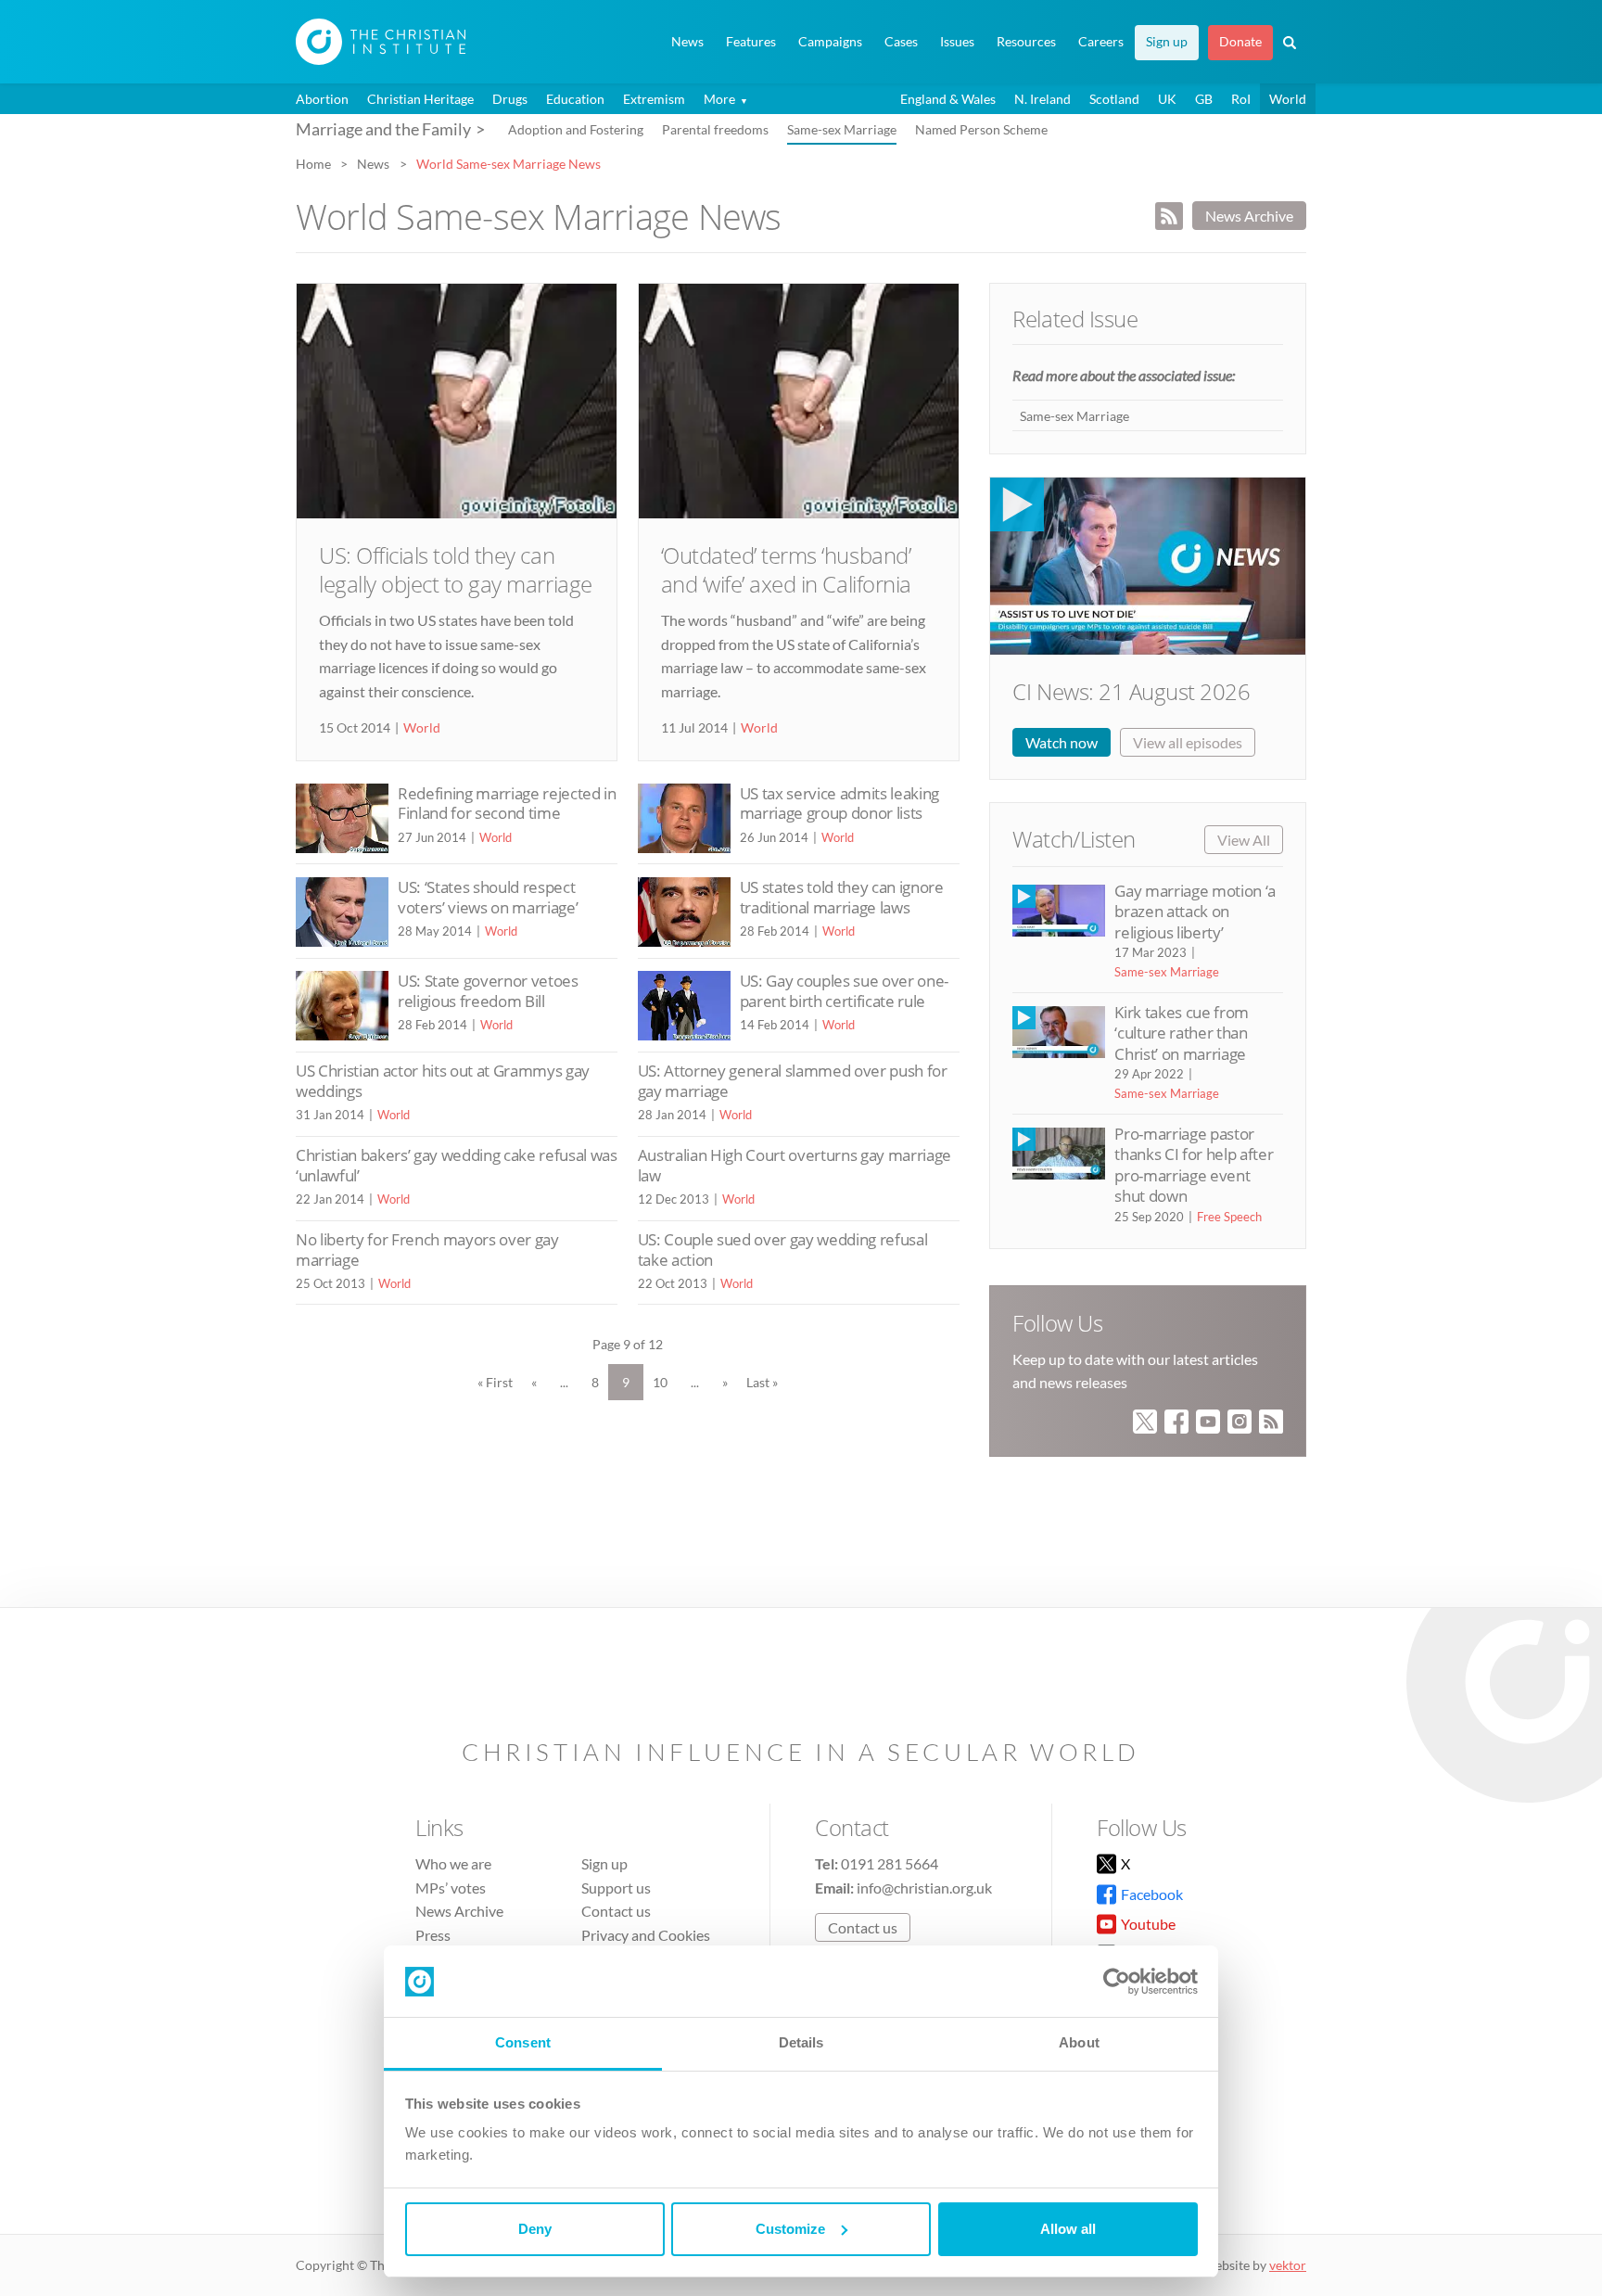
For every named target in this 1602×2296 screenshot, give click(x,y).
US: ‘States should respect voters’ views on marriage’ (488, 897)
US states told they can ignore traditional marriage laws (842, 897)
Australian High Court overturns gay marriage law (795, 1165)
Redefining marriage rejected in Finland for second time (507, 804)
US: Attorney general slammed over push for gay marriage (793, 1081)
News (687, 42)
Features (751, 42)
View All (1244, 840)
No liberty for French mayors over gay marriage (427, 1250)
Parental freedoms (715, 129)
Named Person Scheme (981, 129)
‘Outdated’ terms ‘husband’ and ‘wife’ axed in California (786, 569)
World (1288, 99)
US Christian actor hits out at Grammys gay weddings (443, 1081)
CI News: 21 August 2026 (1131, 691)
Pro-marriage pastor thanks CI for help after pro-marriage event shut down (1194, 1165)
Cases (901, 42)
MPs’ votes (451, 1888)
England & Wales (948, 99)
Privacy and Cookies (646, 1935)
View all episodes (1188, 742)
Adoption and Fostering (576, 129)
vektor (1288, 2265)
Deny (535, 2229)
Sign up (1167, 42)
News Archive (1249, 216)
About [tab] (1079, 2042)
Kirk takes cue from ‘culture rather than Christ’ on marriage (1181, 1033)
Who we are (453, 1863)
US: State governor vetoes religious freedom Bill (488, 991)
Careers (1101, 42)
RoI (1241, 99)
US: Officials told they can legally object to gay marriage (456, 569)
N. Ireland (1043, 99)
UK (1167, 99)
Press (433, 1935)
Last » (762, 1382)
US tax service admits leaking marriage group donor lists (839, 804)
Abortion (322, 99)
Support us (616, 1888)
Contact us (616, 1911)
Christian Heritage (420, 99)
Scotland (1114, 99)
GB (1204, 99)
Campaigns (830, 42)
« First (495, 1382)
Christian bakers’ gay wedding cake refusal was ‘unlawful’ (457, 1165)
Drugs (510, 99)
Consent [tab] (523, 2042)
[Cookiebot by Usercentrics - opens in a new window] (1117, 1982)
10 (660, 1382)
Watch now (1062, 742)
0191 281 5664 (890, 1863)
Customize (790, 2229)
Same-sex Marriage (842, 129)
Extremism (654, 99)
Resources (1026, 42)
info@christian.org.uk (924, 1888)
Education (575, 99)
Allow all (1068, 2229)
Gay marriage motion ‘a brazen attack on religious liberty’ (1195, 912)
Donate (1240, 42)
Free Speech (1229, 1217)
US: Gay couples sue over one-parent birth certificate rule (844, 991)
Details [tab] (801, 2042)
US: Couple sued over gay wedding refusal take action (783, 1250)
